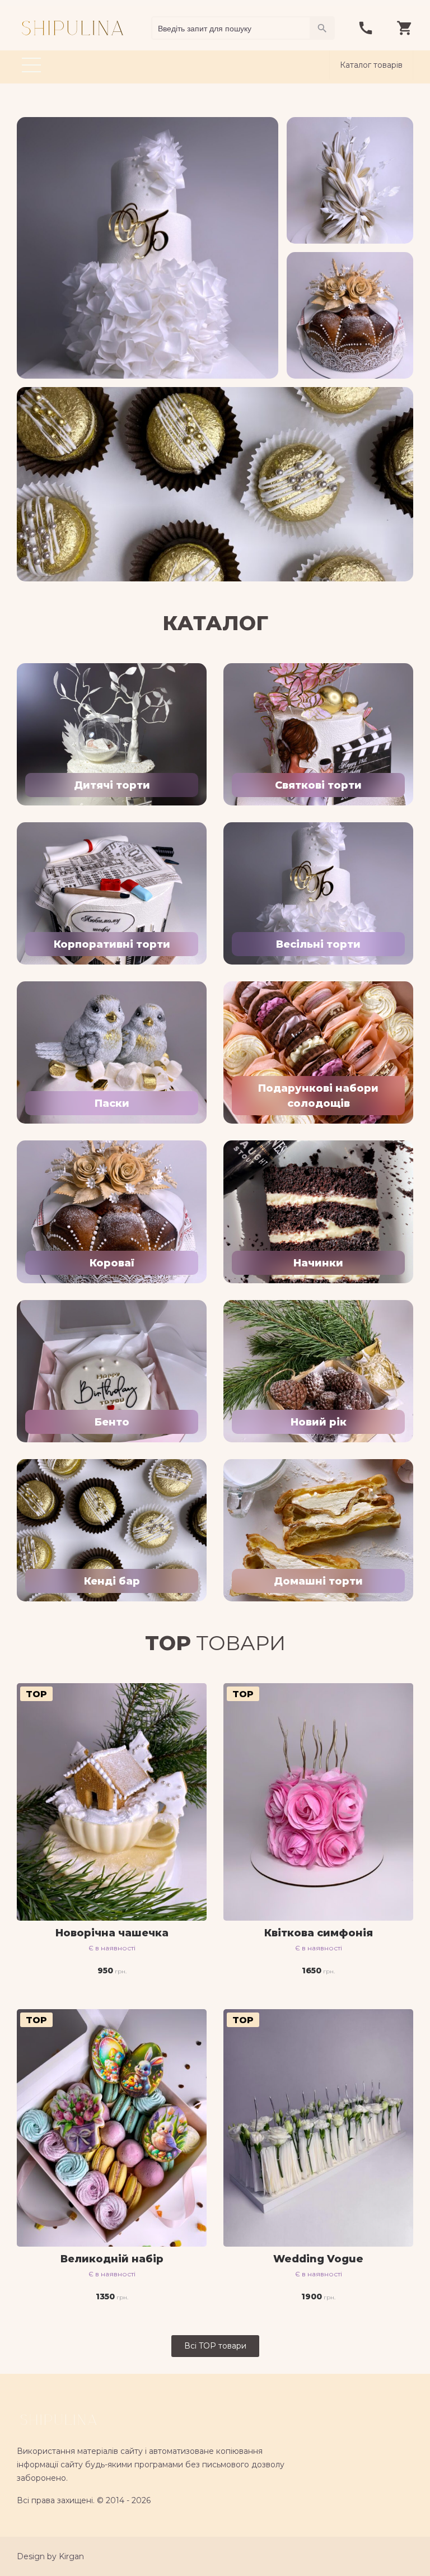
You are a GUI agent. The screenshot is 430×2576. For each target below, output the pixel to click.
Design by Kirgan (50, 2556)
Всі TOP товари (215, 2346)
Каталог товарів (371, 65)
